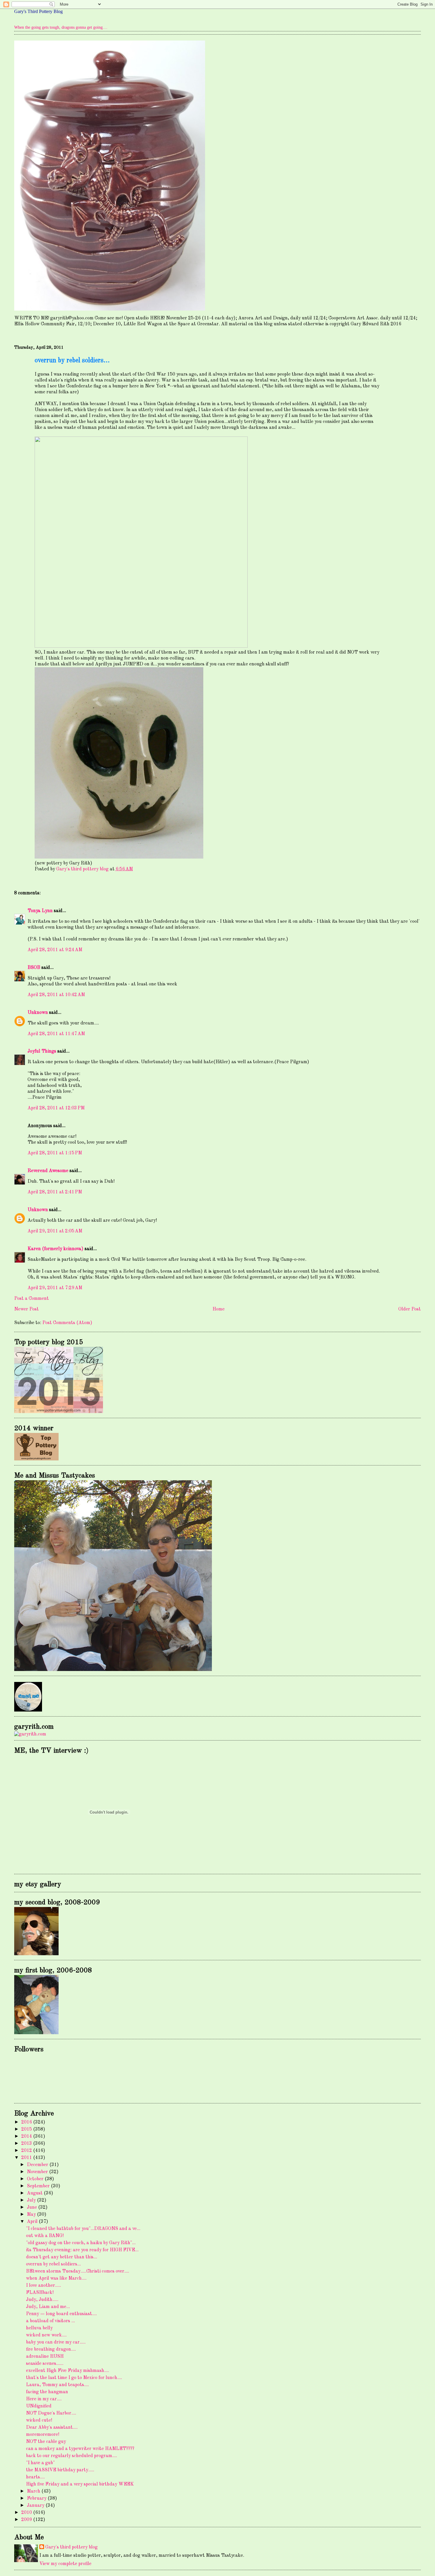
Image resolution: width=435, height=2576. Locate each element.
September (39, 2186)
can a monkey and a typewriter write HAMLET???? (80, 2449)
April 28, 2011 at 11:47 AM (56, 1034)
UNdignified (39, 2406)
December (38, 2165)
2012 (27, 2151)
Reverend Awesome (48, 1171)
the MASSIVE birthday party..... (60, 2470)
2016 (27, 2122)
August (35, 2193)
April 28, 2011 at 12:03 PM (56, 1108)
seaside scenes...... (45, 2364)
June (33, 2207)
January (36, 2506)
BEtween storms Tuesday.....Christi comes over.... (78, 2271)
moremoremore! (43, 2435)
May (32, 2215)
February (37, 2499)
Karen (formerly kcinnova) (55, 1249)
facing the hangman (47, 2392)
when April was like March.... (56, 2278)
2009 (27, 2520)
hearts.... (35, 2477)
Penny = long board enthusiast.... (61, 2314)
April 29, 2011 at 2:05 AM (55, 1231)
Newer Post (26, 1309)
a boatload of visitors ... (50, 2321)
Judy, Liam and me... (48, 2307)
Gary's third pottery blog (71, 2547)
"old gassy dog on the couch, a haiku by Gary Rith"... (81, 2243)
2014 (27, 2137)
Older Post (410, 1309)
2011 (27, 2158)
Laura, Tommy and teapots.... (57, 2385)
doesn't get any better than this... (62, 2257)
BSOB (34, 968)
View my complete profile (65, 2564)
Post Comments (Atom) (67, 1323)
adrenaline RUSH (45, 2357)
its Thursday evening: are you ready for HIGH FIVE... (82, 2250)
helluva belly (39, 2328)
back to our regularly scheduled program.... (71, 2456)
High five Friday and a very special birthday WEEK (80, 2484)
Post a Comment (32, 1299)
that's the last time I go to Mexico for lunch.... (74, 2378)
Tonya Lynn (40, 911)
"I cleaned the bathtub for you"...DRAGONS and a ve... (83, 2229)
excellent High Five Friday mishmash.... (67, 2371)
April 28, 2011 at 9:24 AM (55, 950)
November (38, 2172)
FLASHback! (40, 2293)
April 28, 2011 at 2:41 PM (55, 1192)
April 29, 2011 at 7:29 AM (55, 1288)
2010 (27, 2513)
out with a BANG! (45, 2236)
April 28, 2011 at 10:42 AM (56, 995)
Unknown (38, 1013)
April (33, 2222)
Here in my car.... (44, 2399)
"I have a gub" (40, 2463)
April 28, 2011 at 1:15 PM (55, 1153)
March (34, 2491)
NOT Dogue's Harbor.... (51, 2413)
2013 (27, 2144)
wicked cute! (39, 2420)
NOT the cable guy (46, 2442)
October (36, 2179)
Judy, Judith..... (42, 2300)
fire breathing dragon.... (51, 2349)
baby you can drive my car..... (56, 2342)
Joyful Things (42, 1051)
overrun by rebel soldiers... (53, 2264)
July (32, 2200)
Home (219, 1309)
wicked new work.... (46, 2335)
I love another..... (43, 2286)
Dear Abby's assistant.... (52, 2428)
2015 (27, 2129)
